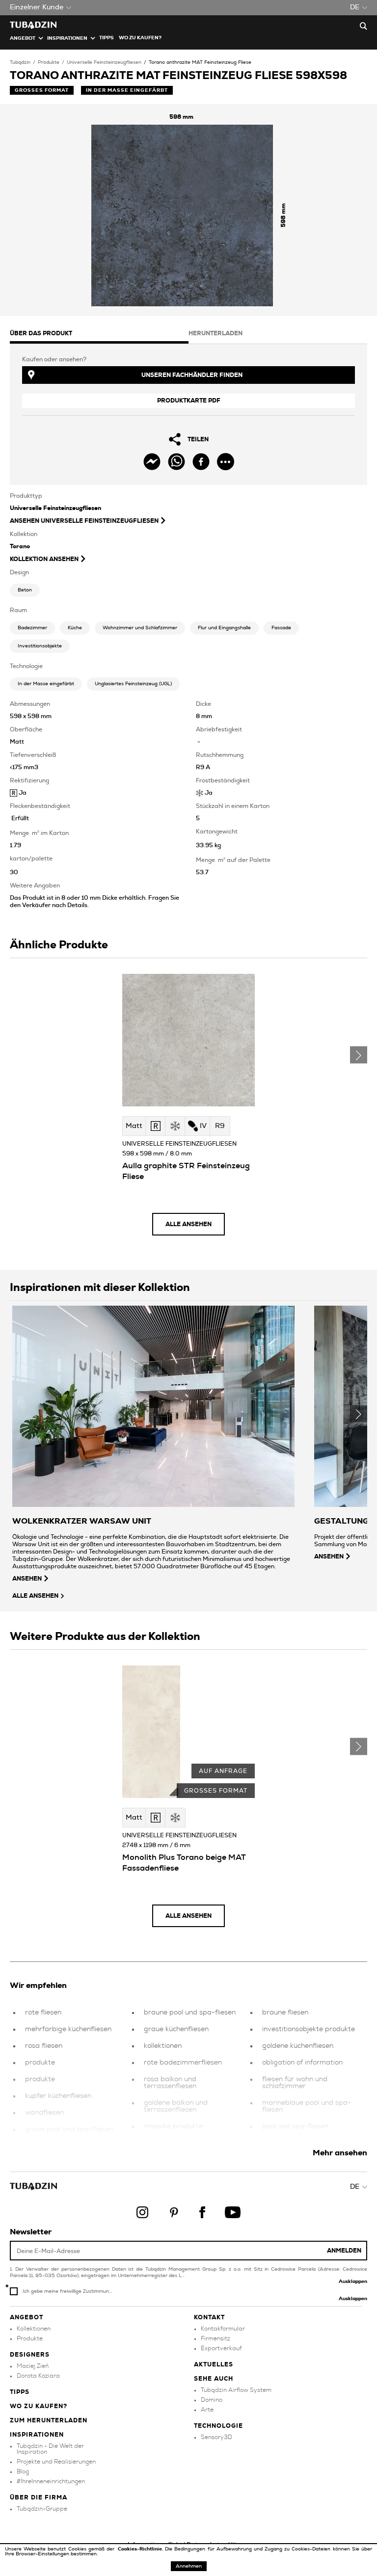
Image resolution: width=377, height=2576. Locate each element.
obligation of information (302, 2063)
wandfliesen (44, 2113)
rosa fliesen (44, 2046)
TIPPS (107, 38)
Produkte (49, 62)
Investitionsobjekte (40, 646)
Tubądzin (20, 62)
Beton (25, 590)
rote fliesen (43, 2012)
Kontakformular (223, 2329)
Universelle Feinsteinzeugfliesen (104, 62)
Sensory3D (216, 2437)
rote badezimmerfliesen (183, 2063)
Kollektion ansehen (44, 559)
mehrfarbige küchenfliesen (68, 2029)
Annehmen (189, 2566)
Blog (23, 2471)
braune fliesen (285, 2012)
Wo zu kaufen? (140, 38)
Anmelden (344, 2251)
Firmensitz (215, 2338)
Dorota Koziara (38, 2376)
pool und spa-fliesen (295, 2126)
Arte (207, 2410)
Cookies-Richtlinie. (141, 2549)
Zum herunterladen (49, 2420)
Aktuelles (214, 2364)
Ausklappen (353, 2281)
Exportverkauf (221, 2348)
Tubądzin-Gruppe (42, 2509)
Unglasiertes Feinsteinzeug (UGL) (133, 684)
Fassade (281, 628)
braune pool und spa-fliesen (190, 2012)
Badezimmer (32, 628)
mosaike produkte (173, 2126)
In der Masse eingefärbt (46, 684)
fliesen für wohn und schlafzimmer (295, 2083)
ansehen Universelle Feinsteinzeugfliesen (84, 521)
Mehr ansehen (340, 2153)
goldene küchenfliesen (298, 2046)
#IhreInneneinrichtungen (51, 2481)
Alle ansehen (188, 1224)
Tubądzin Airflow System (236, 2390)
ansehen (27, 1579)
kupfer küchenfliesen (58, 2096)
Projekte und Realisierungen (56, 2462)
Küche (75, 628)
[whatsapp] (176, 462)
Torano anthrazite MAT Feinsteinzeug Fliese (200, 62)
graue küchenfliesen (176, 2029)
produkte (40, 2063)
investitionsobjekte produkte (309, 2029)
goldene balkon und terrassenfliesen (176, 2106)
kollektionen (163, 2046)
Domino (212, 2400)
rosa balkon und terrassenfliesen (170, 2083)
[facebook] (201, 462)
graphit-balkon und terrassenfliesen (294, 2147)
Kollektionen (34, 2329)
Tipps (20, 2392)
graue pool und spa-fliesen (69, 2129)
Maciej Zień (33, 2366)
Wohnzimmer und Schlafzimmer (140, 628)
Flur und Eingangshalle (224, 628)
